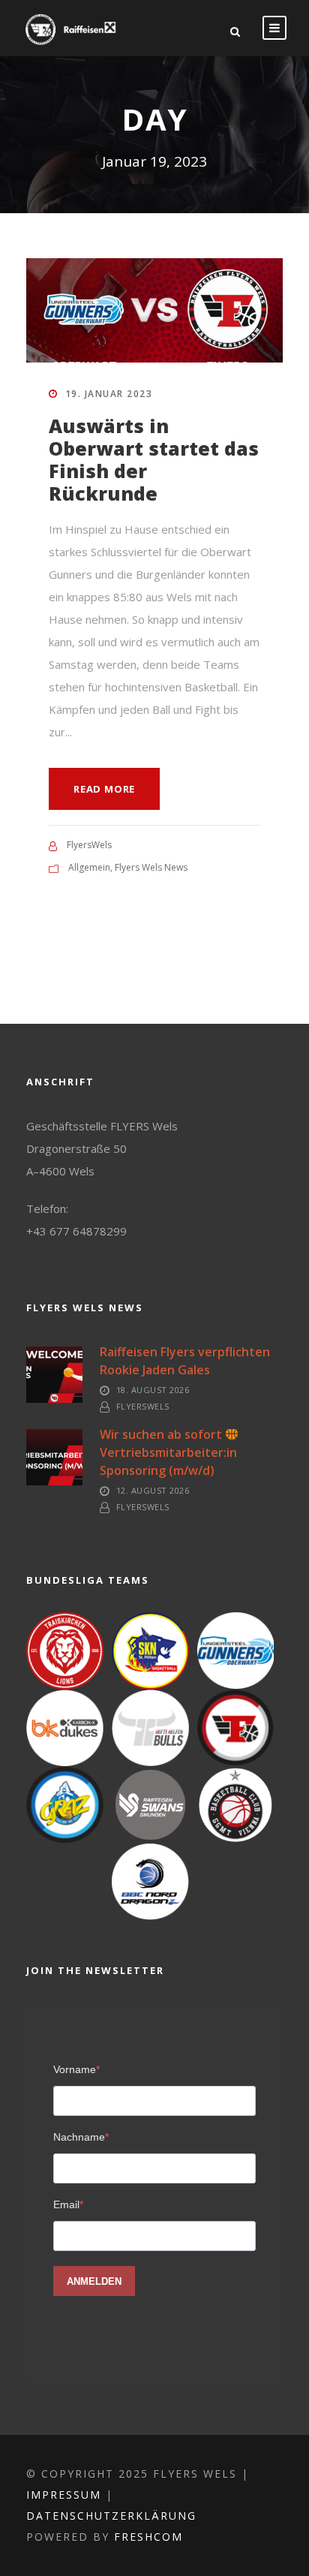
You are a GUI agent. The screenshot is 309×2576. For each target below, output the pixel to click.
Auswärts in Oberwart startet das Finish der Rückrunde (154, 459)
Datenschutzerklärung (111, 2516)
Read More (104, 789)
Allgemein (89, 867)
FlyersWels (89, 845)
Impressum (64, 2495)
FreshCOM (148, 2537)
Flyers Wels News (151, 867)
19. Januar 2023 (109, 394)
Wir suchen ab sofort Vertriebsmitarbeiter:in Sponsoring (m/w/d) (171, 1452)
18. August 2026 (153, 1390)
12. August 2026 (153, 1490)
